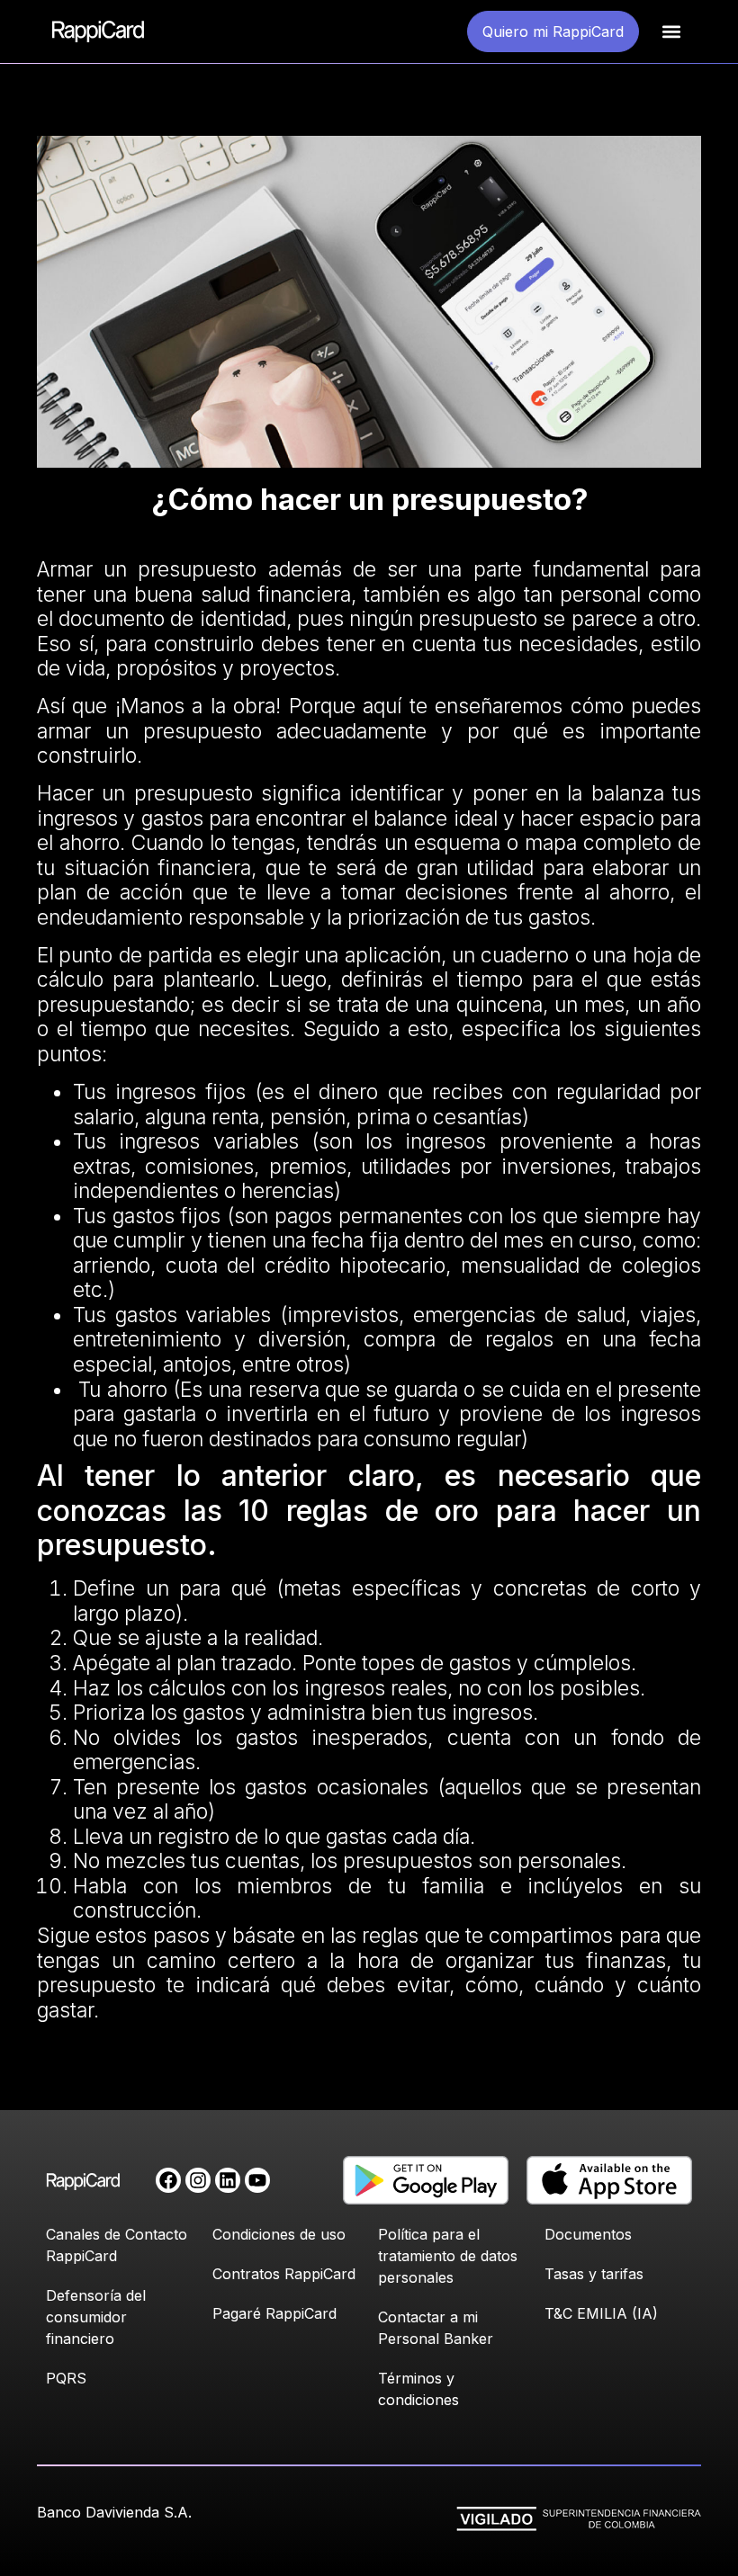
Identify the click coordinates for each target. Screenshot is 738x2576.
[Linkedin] (228, 2180)
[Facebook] (168, 2180)
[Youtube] (257, 2180)
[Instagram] (198, 2180)
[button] (672, 32)
